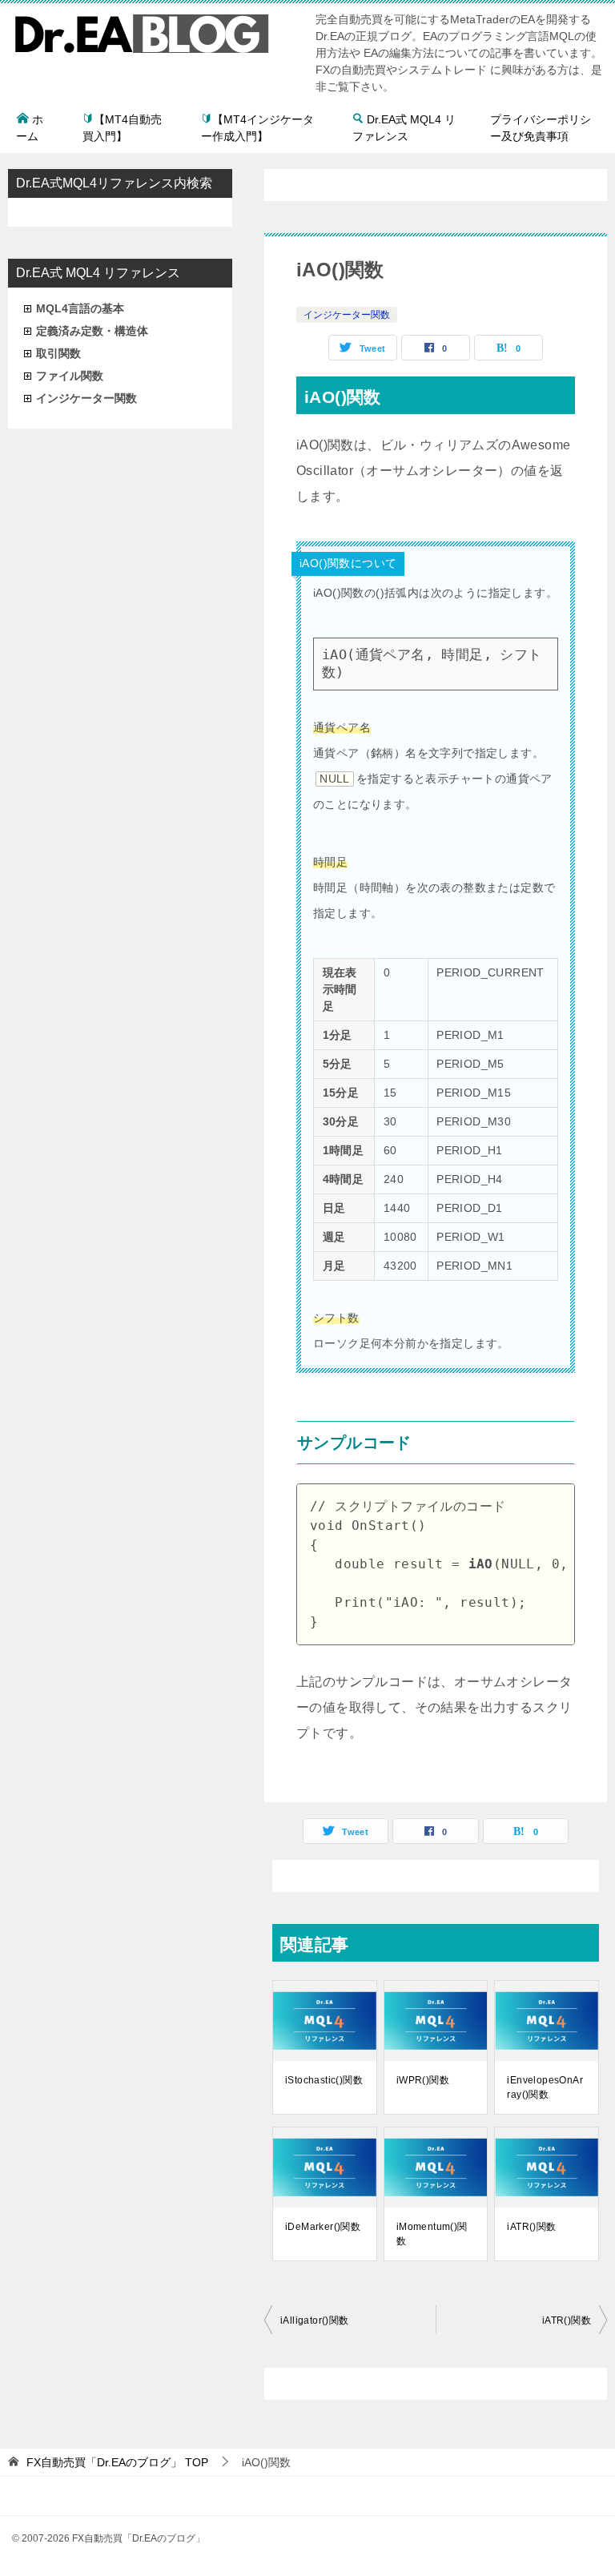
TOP (117, 2462)
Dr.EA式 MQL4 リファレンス (404, 128)
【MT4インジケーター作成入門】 (257, 128)
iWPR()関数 (423, 2080)
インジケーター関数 (347, 315)
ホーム (30, 128)
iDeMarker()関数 (323, 2227)
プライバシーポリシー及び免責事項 (541, 128)
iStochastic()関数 (324, 2080)
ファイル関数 (70, 376)
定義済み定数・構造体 (92, 331)
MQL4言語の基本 (80, 308)
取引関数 (58, 353)
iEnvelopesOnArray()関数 (545, 2087)
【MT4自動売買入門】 (122, 128)
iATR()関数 (531, 2227)
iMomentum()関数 (432, 2234)
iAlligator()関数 (315, 2320)
